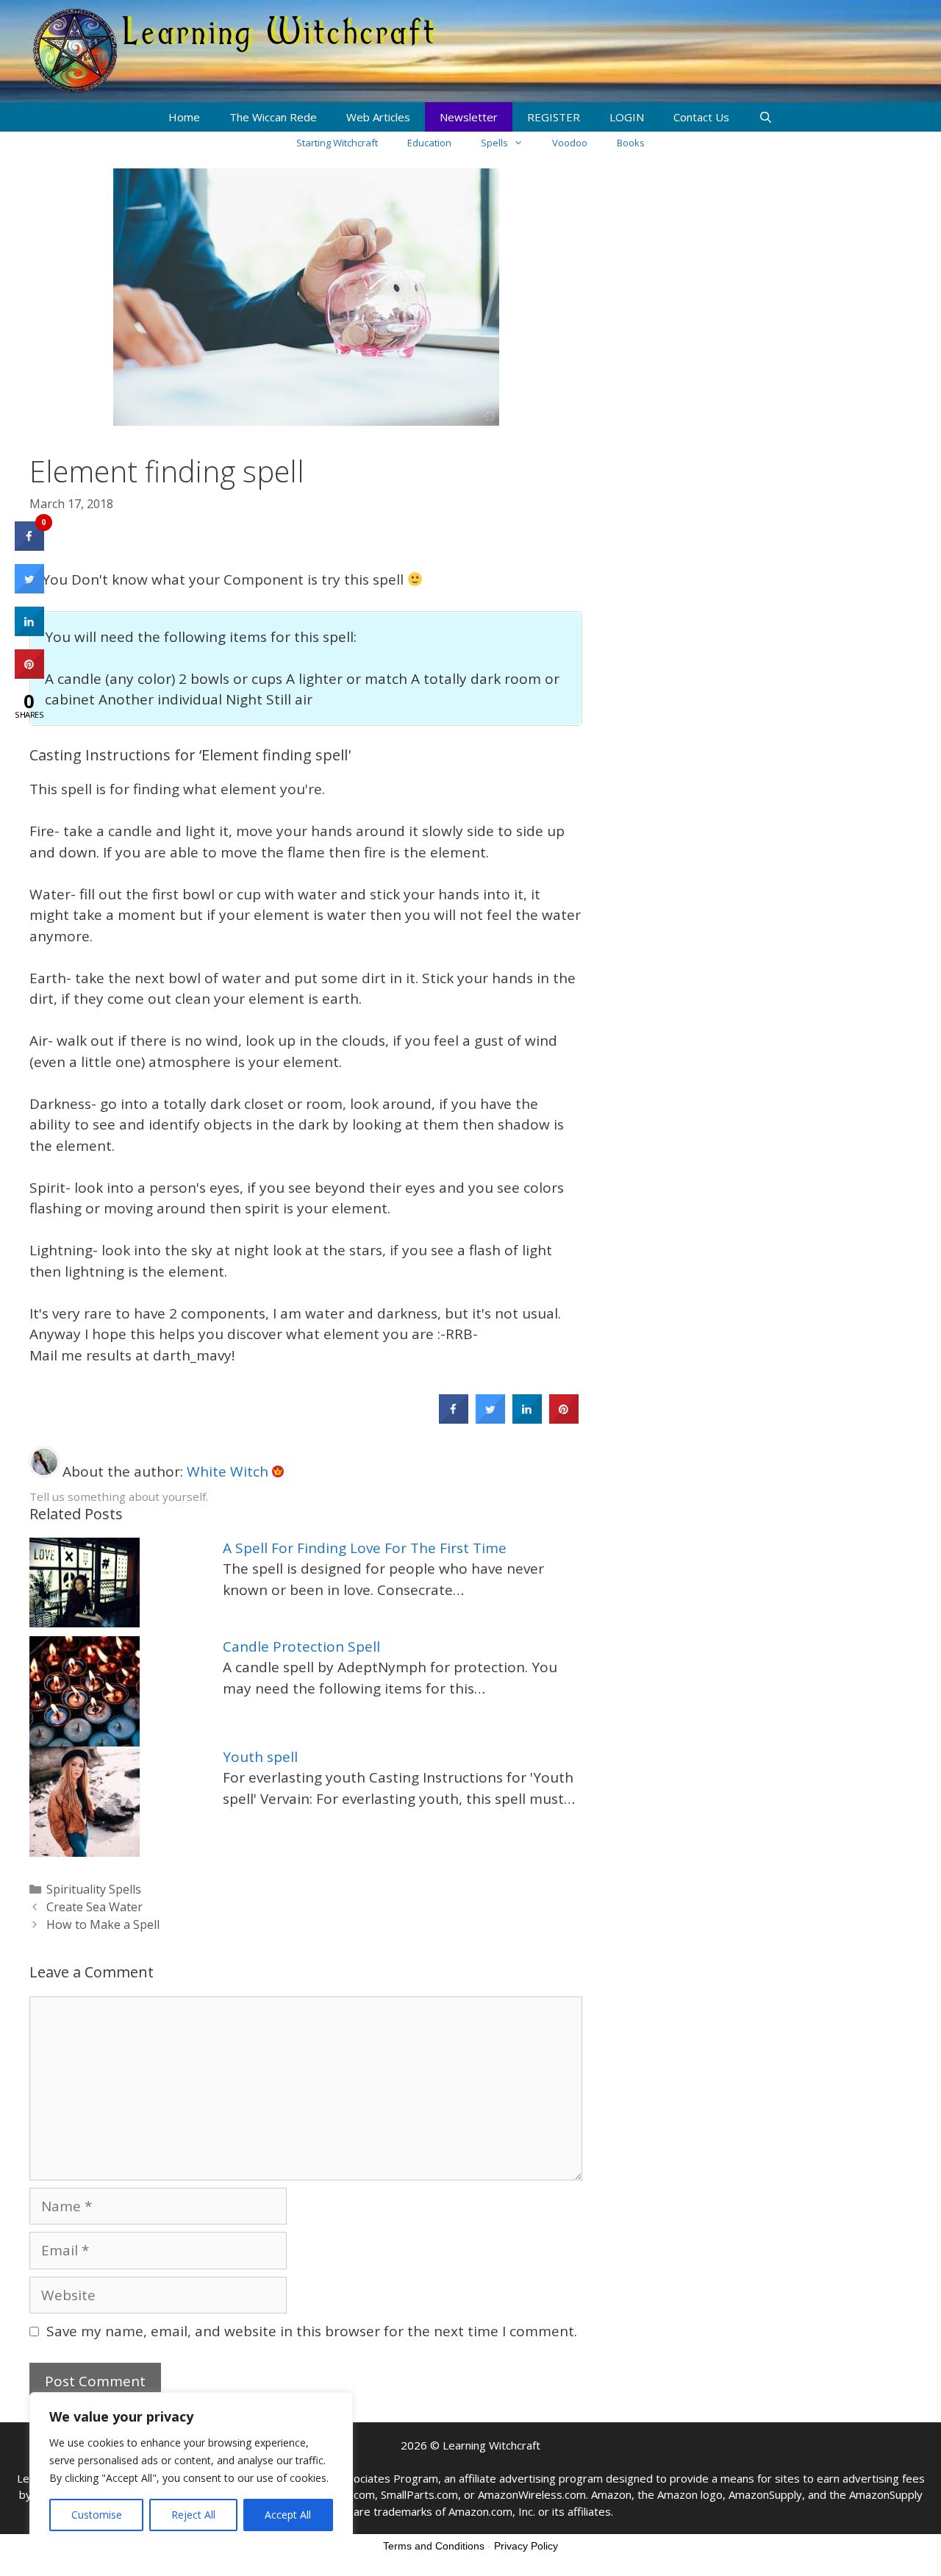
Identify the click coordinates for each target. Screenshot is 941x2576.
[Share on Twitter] (490, 1419)
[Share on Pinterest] (564, 1419)
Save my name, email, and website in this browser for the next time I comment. (312, 2331)
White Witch (229, 1471)
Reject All (193, 2515)
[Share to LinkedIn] (527, 1419)
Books (631, 143)
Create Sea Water (94, 1907)
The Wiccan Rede (273, 117)
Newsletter (469, 117)
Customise (97, 2515)
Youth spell (260, 1757)
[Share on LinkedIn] (29, 632)
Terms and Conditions (434, 2546)
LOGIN (627, 117)
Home (184, 117)
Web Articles (378, 117)
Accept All (288, 2515)
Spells (494, 143)
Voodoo (570, 143)
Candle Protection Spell (301, 1646)
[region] (191, 2469)
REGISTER (554, 117)
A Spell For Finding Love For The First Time (365, 1548)
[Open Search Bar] (766, 117)
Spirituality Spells (94, 1889)
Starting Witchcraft (337, 143)
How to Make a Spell (103, 1924)
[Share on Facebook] (454, 1419)
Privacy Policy (526, 2546)
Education (429, 143)
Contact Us (701, 117)
